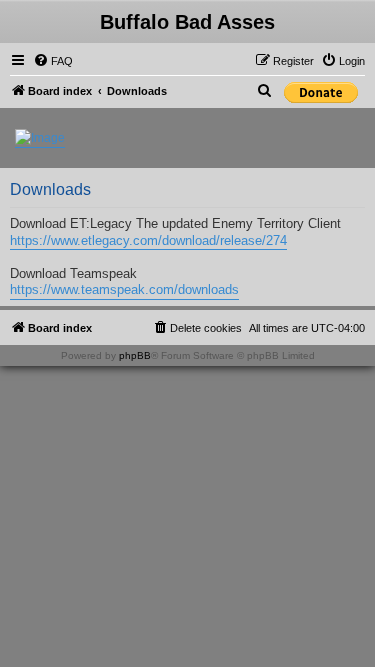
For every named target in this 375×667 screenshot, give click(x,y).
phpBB (135, 355)
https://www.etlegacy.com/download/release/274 (148, 241)
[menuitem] (53, 61)
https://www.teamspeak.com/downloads (124, 290)
